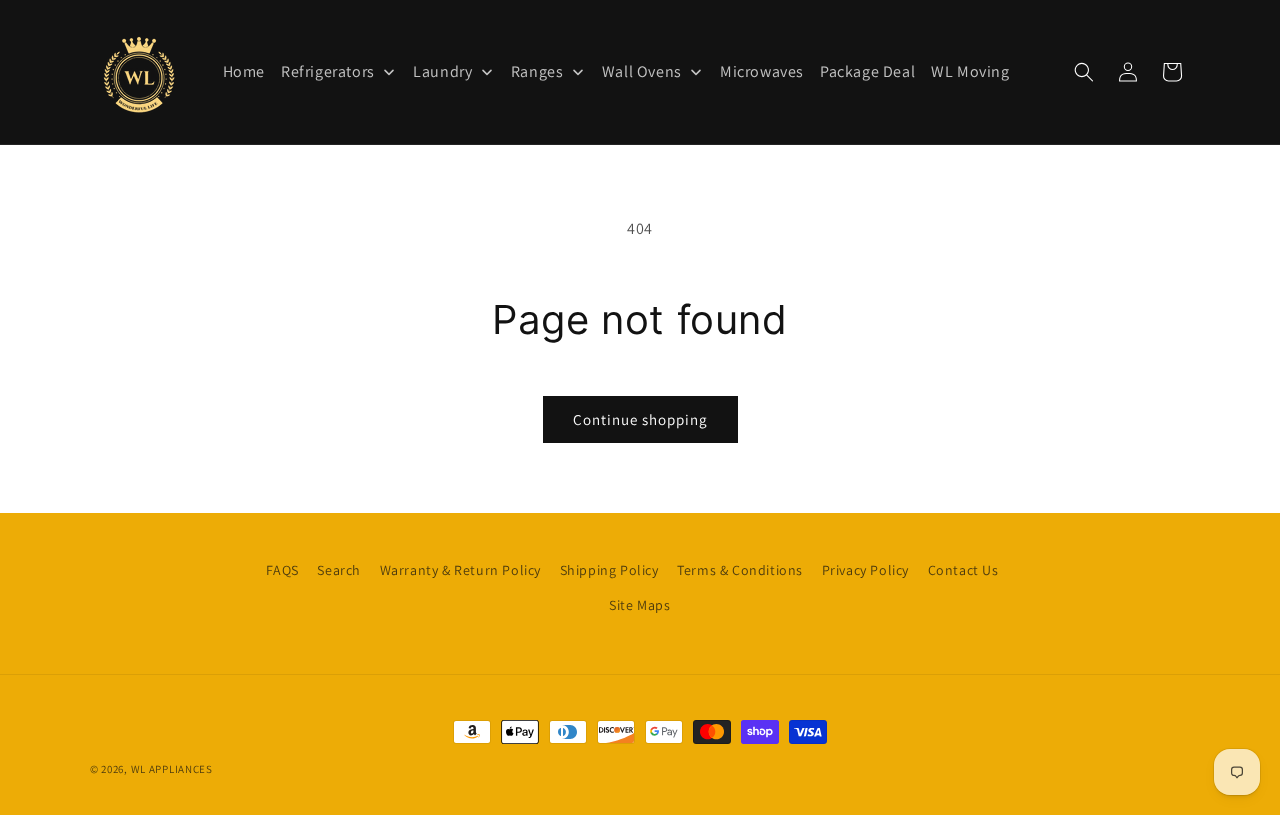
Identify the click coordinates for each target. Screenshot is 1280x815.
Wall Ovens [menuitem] (642, 71)
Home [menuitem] (244, 71)
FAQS (282, 570)
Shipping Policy (609, 570)
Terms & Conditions (740, 570)
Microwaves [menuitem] (762, 71)
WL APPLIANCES (172, 769)
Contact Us (963, 570)
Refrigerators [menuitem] (328, 71)
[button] (1084, 72)
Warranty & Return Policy (460, 570)
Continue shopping (640, 419)
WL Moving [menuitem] (970, 71)
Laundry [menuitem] (442, 71)
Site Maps (639, 605)
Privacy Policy (865, 570)
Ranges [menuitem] (537, 71)
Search (339, 570)
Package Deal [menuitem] (867, 71)
